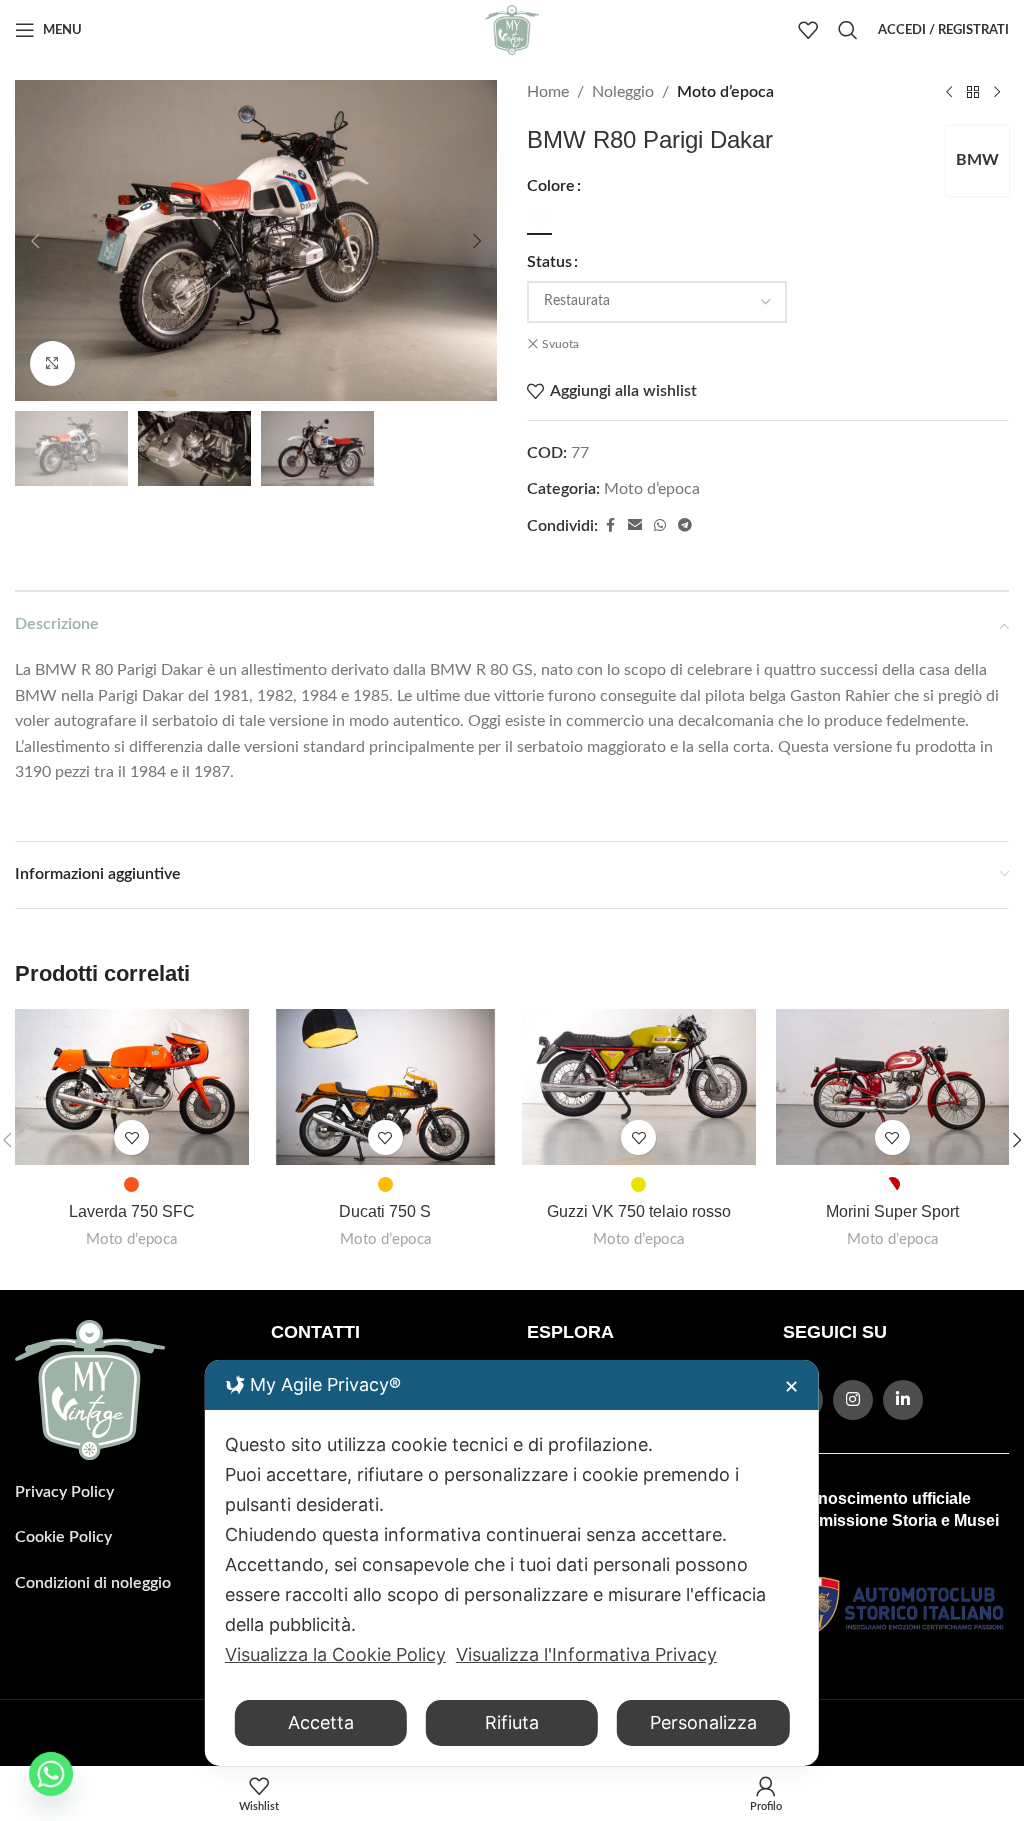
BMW (977, 160)
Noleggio (623, 92)
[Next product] (997, 93)
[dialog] (512, 1563)
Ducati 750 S (385, 1211)
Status (549, 262)
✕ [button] (791, 1386)
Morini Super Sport (892, 1211)
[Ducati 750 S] (386, 1087)
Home (548, 92)
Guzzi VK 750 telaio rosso (639, 1211)
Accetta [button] (321, 1722)
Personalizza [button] (703, 1722)
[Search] (848, 30)
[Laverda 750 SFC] (132, 1087)
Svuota (560, 344)
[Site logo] (512, 29)
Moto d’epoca (725, 92)
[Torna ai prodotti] (973, 93)
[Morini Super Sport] (893, 1087)
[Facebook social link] (610, 526)
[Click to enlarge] (52, 363)
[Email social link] (635, 526)
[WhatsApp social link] (660, 526)
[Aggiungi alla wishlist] (131, 1137)
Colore (551, 186)
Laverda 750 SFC (132, 1211)
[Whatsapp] (51, 1774)
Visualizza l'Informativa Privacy (586, 1654)
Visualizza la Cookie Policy (335, 1654)
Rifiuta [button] (512, 1722)
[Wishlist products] (808, 30)
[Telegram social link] (685, 526)
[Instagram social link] (853, 1400)
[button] (35, 241)
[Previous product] (949, 93)
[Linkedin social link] (903, 1400)
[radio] (539, 217)
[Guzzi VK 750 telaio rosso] (639, 1087)
